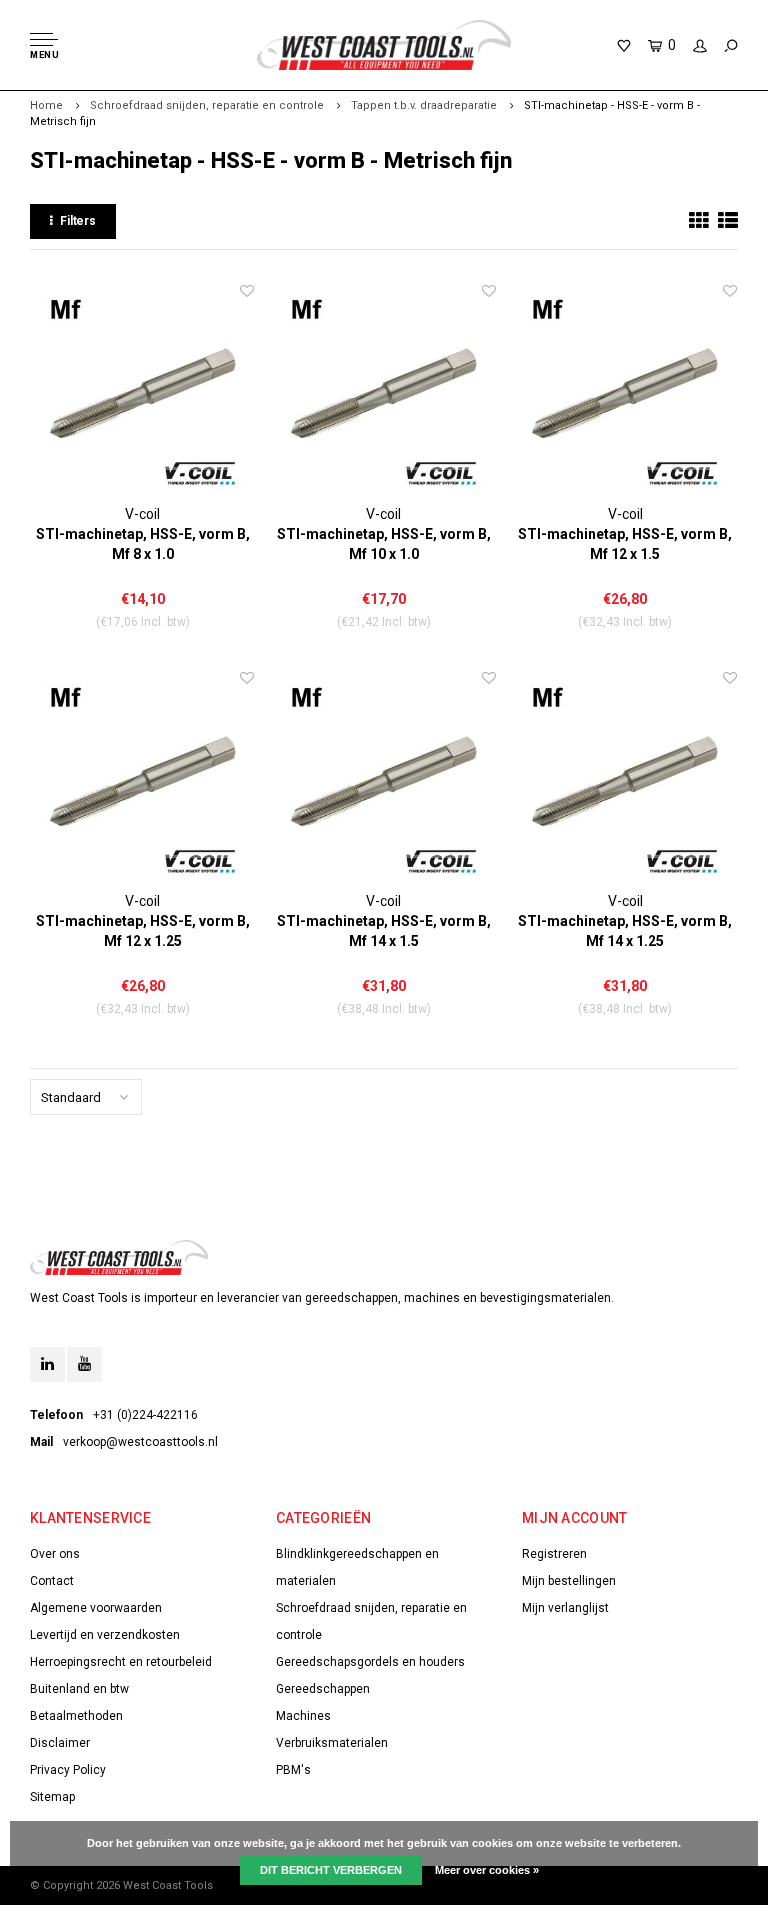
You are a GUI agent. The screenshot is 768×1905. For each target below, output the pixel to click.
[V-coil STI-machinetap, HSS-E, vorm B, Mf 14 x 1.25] (625, 779)
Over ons (55, 1554)
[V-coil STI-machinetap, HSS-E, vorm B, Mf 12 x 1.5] (625, 392)
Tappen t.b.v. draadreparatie (424, 105)
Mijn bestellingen (569, 1581)
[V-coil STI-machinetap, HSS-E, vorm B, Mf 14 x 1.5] (383, 779)
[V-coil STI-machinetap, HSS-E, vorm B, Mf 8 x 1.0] (142, 392)
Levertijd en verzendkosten (105, 1635)
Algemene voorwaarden (96, 1608)
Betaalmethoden (76, 1716)
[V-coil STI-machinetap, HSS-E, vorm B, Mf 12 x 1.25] (142, 779)
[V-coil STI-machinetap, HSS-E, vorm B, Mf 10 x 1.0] (383, 392)
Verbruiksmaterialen (332, 1743)
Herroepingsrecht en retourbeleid (121, 1662)
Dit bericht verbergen (331, 1870)
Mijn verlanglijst (565, 1608)
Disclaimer (60, 1743)
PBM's (293, 1770)
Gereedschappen (323, 1689)
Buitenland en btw (79, 1689)
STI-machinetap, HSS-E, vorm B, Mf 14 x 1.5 (384, 931)
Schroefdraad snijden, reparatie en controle (207, 105)
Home (46, 105)
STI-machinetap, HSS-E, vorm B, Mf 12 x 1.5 (625, 544)
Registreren (554, 1554)
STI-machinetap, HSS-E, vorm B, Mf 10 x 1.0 (384, 544)
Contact (52, 1581)
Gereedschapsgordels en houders (370, 1662)
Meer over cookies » (487, 1870)
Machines (303, 1716)
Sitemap (52, 1797)
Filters (78, 221)
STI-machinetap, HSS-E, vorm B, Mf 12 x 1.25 (143, 931)
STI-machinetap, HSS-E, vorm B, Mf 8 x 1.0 (143, 544)
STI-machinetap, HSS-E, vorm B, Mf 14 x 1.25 (625, 931)
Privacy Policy (68, 1770)
